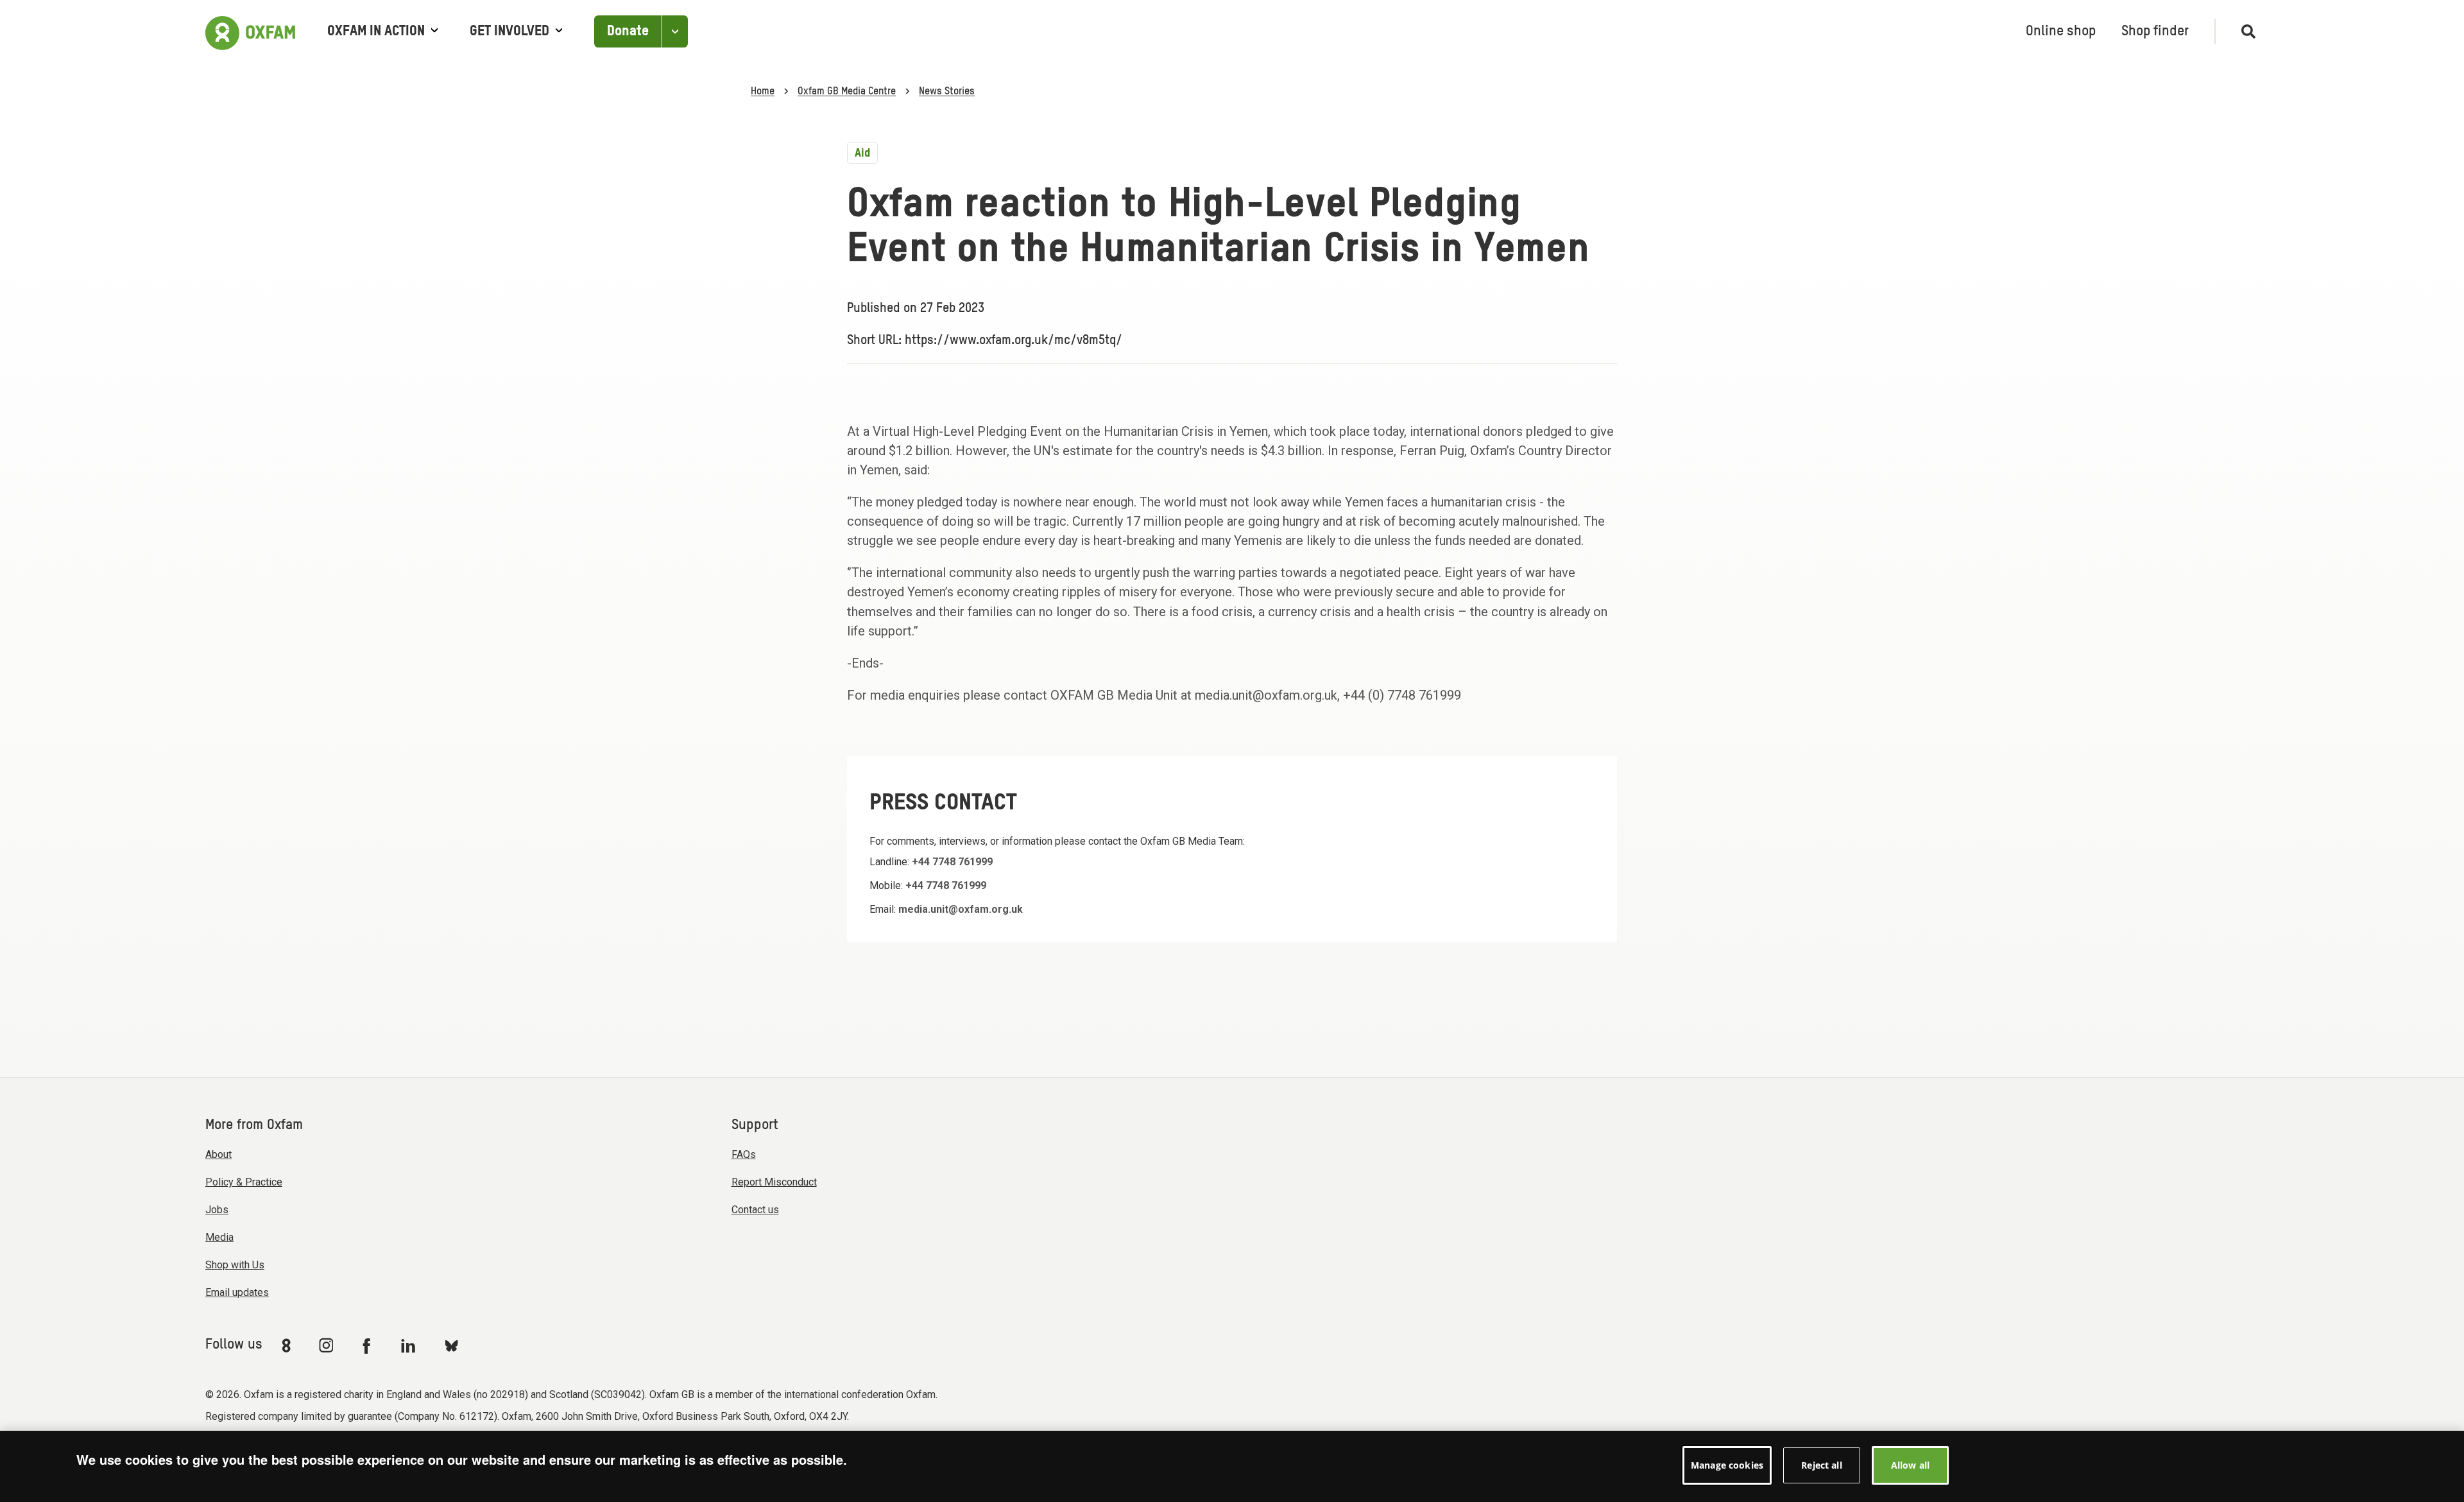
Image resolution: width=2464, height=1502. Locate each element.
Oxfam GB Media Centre (847, 92)
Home (763, 92)
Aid (862, 153)
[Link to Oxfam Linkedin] (410, 1345)
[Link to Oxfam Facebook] (368, 1345)
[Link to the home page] (250, 31)
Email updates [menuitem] (237, 1292)
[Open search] (2243, 31)
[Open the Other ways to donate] (675, 32)
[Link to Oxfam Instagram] (326, 1345)
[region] (1232, 1466)
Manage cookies (1727, 1465)
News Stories (947, 92)
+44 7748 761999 (952, 862)
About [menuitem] (218, 1154)
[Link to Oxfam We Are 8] (288, 1345)
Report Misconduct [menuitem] (774, 1182)
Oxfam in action (376, 31)
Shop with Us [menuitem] (235, 1265)
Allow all (1910, 1465)
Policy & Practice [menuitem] (244, 1182)
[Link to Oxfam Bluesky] (451, 1345)
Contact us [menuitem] (755, 1210)
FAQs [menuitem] (744, 1154)
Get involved (509, 31)
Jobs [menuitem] (217, 1210)
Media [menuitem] (219, 1237)
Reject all (1821, 1465)
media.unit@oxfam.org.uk (961, 909)
